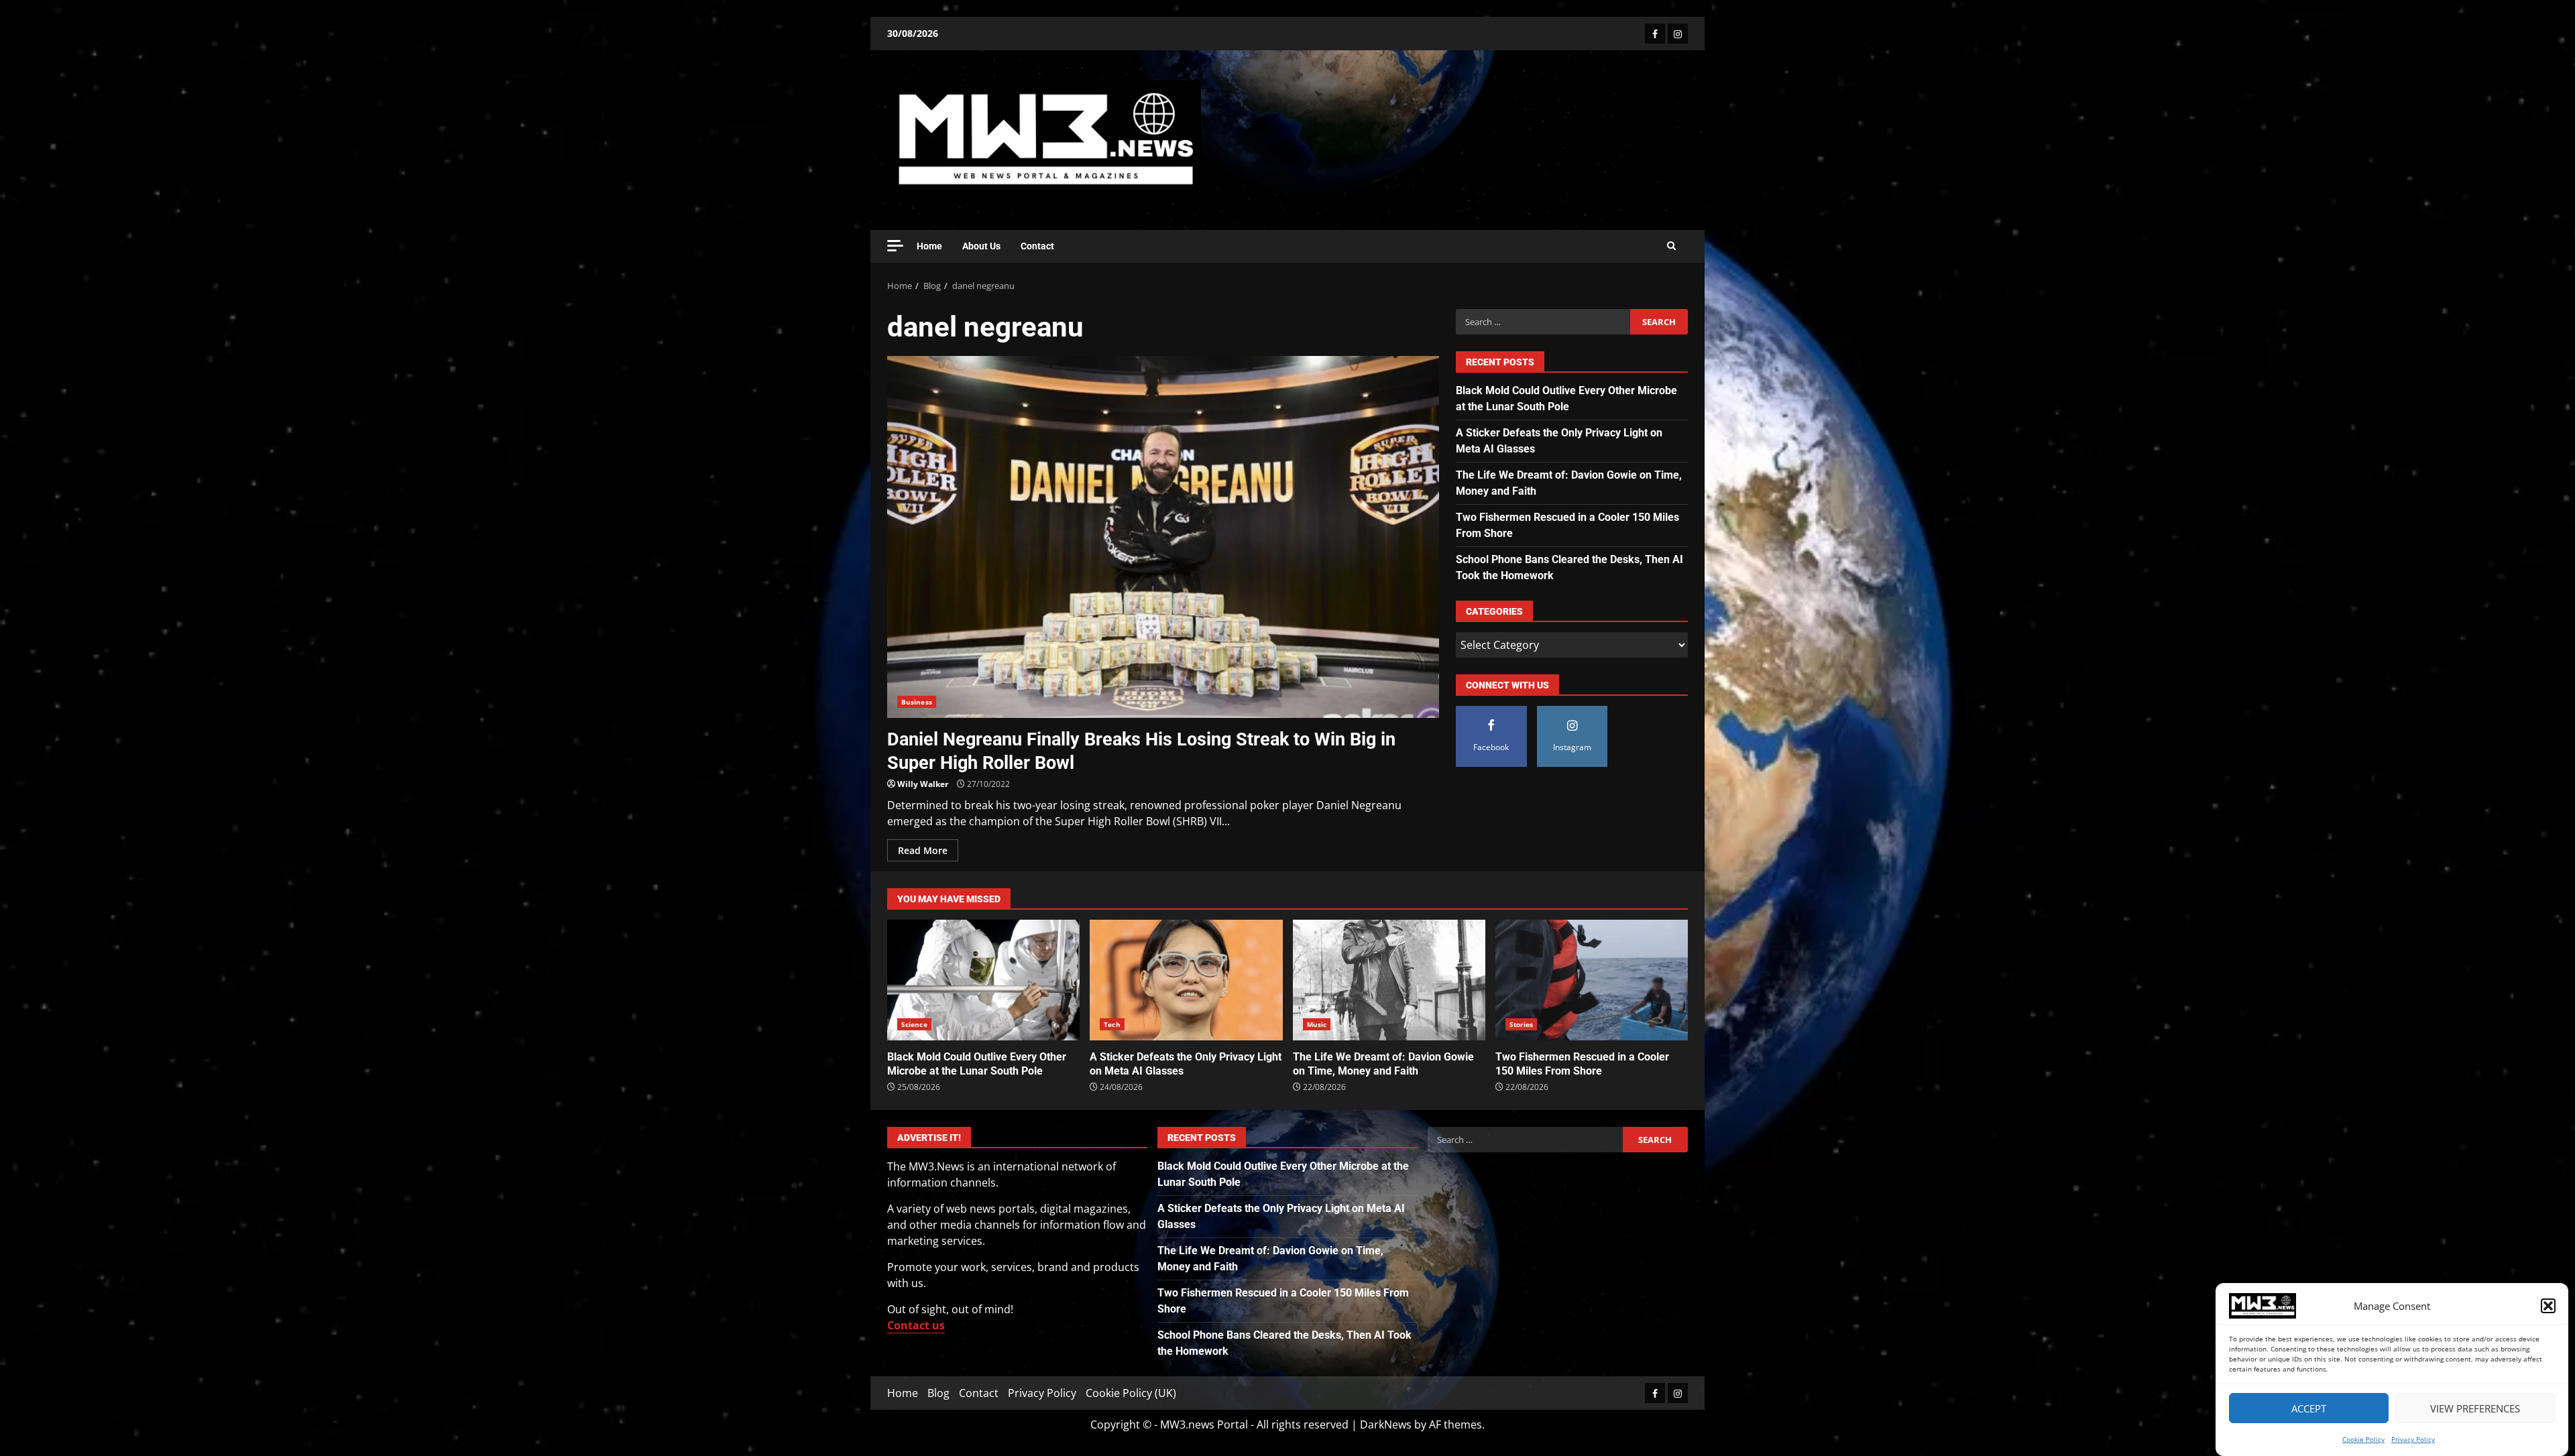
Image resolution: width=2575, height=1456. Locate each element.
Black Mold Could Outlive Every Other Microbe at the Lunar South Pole (983, 980)
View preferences (2475, 1408)
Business (917, 702)
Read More (923, 850)
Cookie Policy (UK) (1131, 1393)
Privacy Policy (2413, 1439)
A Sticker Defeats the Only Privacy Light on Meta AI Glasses (1186, 980)
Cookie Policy (2363, 1439)
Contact (1037, 246)
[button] (2548, 1306)
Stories (1522, 1024)
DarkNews (1386, 1424)
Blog (938, 1393)
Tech (1112, 1024)
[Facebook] (1655, 34)
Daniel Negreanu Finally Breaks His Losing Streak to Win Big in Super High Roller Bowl (1163, 537)
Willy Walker (923, 784)
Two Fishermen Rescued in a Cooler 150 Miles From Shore (1592, 980)
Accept (2309, 1408)
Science (914, 1024)
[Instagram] (1678, 34)
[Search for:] (1543, 322)
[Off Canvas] (895, 246)
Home (929, 246)
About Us (981, 246)
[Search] (1671, 246)
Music (1317, 1024)
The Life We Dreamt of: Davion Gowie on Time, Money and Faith (1389, 980)
